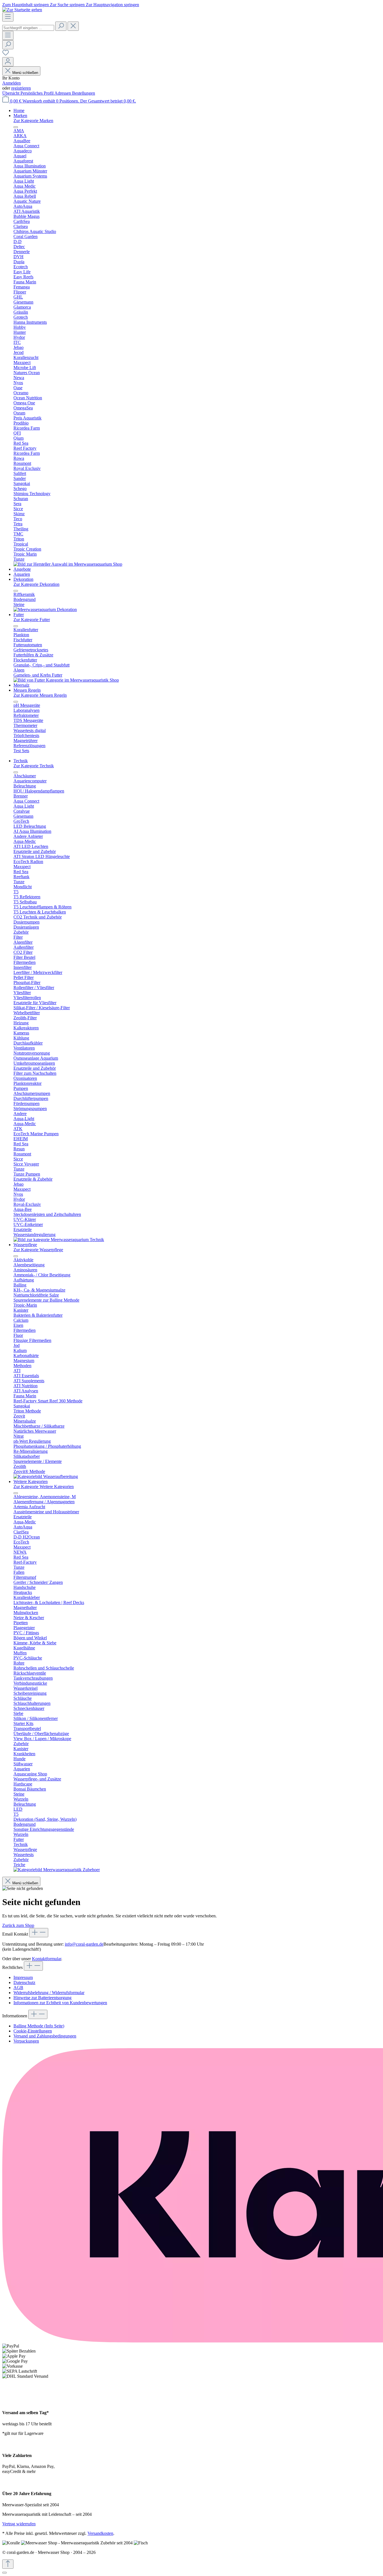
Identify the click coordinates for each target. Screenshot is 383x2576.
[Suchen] (61, 26)
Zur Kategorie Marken (33, 121)
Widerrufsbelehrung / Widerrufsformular (49, 1993)
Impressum (23, 1977)
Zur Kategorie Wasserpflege (38, 1250)
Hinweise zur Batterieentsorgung (42, 1998)
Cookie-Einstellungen (33, 2031)
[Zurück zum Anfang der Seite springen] (8, 2564)
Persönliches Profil (37, 93)
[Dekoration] (45, 609)
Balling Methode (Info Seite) (39, 2026)
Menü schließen (25, 73)
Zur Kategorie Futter (32, 620)
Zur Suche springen (68, 5)
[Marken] (68, 564)
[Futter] (66, 680)
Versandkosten (100, 2533)
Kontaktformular (47, 1959)
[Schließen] (4, 2573)
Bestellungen (84, 93)
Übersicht (11, 93)
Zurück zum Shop (18, 1925)
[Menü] (8, 17)
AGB (18, 1988)
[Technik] (59, 1240)
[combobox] (28, 28)
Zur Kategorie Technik (34, 766)
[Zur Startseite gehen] (22, 10)
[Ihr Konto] (8, 62)
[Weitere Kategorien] (57, 1870)
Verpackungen (26, 2041)
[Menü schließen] (16, 127)
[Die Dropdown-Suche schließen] (73, 26)
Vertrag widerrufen (19, 2524)
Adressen (63, 93)
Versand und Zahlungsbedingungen (45, 2036)
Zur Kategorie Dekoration (36, 584)
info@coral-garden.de (84, 1944)
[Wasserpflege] (46, 1476)
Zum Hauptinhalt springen (26, 5)
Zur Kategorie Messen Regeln (40, 695)
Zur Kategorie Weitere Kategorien (44, 1487)
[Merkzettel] (6, 54)
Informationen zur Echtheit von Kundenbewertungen (60, 2003)
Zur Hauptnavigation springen (112, 5)
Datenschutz (24, 1982)
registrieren (21, 88)
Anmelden (11, 83)
